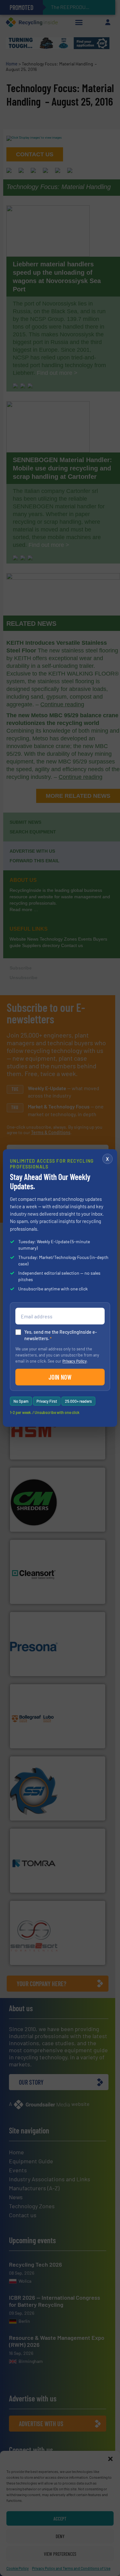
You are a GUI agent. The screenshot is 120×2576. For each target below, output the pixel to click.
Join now (60, 1377)
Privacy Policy (75, 1361)
